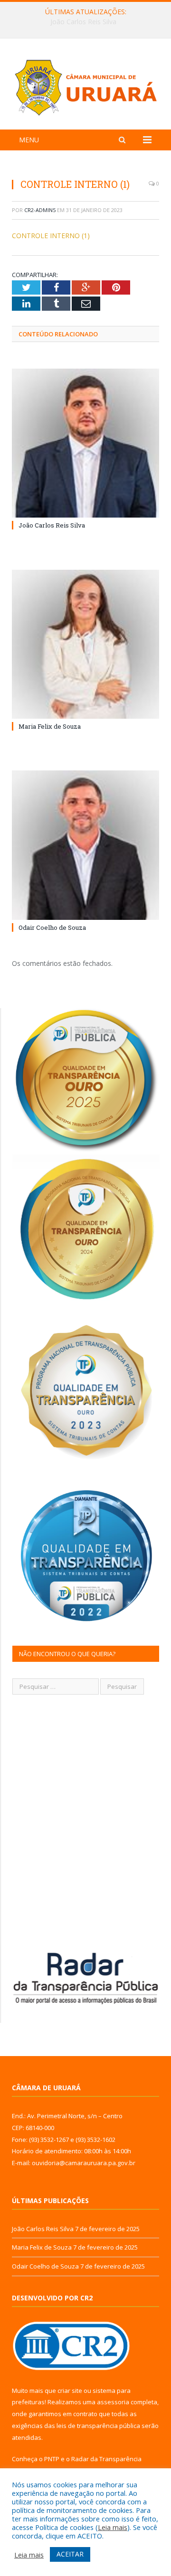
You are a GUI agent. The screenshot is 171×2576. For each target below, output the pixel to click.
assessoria (113, 2402)
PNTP (52, 2459)
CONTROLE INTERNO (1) (51, 236)
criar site (70, 2391)
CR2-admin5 (40, 210)
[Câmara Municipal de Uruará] (85, 86)
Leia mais (113, 2527)
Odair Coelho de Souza (52, 927)
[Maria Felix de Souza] (85, 644)
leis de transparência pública (98, 2426)
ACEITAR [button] (70, 2554)
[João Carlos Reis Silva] (85, 443)
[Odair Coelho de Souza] (85, 845)
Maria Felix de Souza (83, 22)
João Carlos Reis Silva (52, 525)
